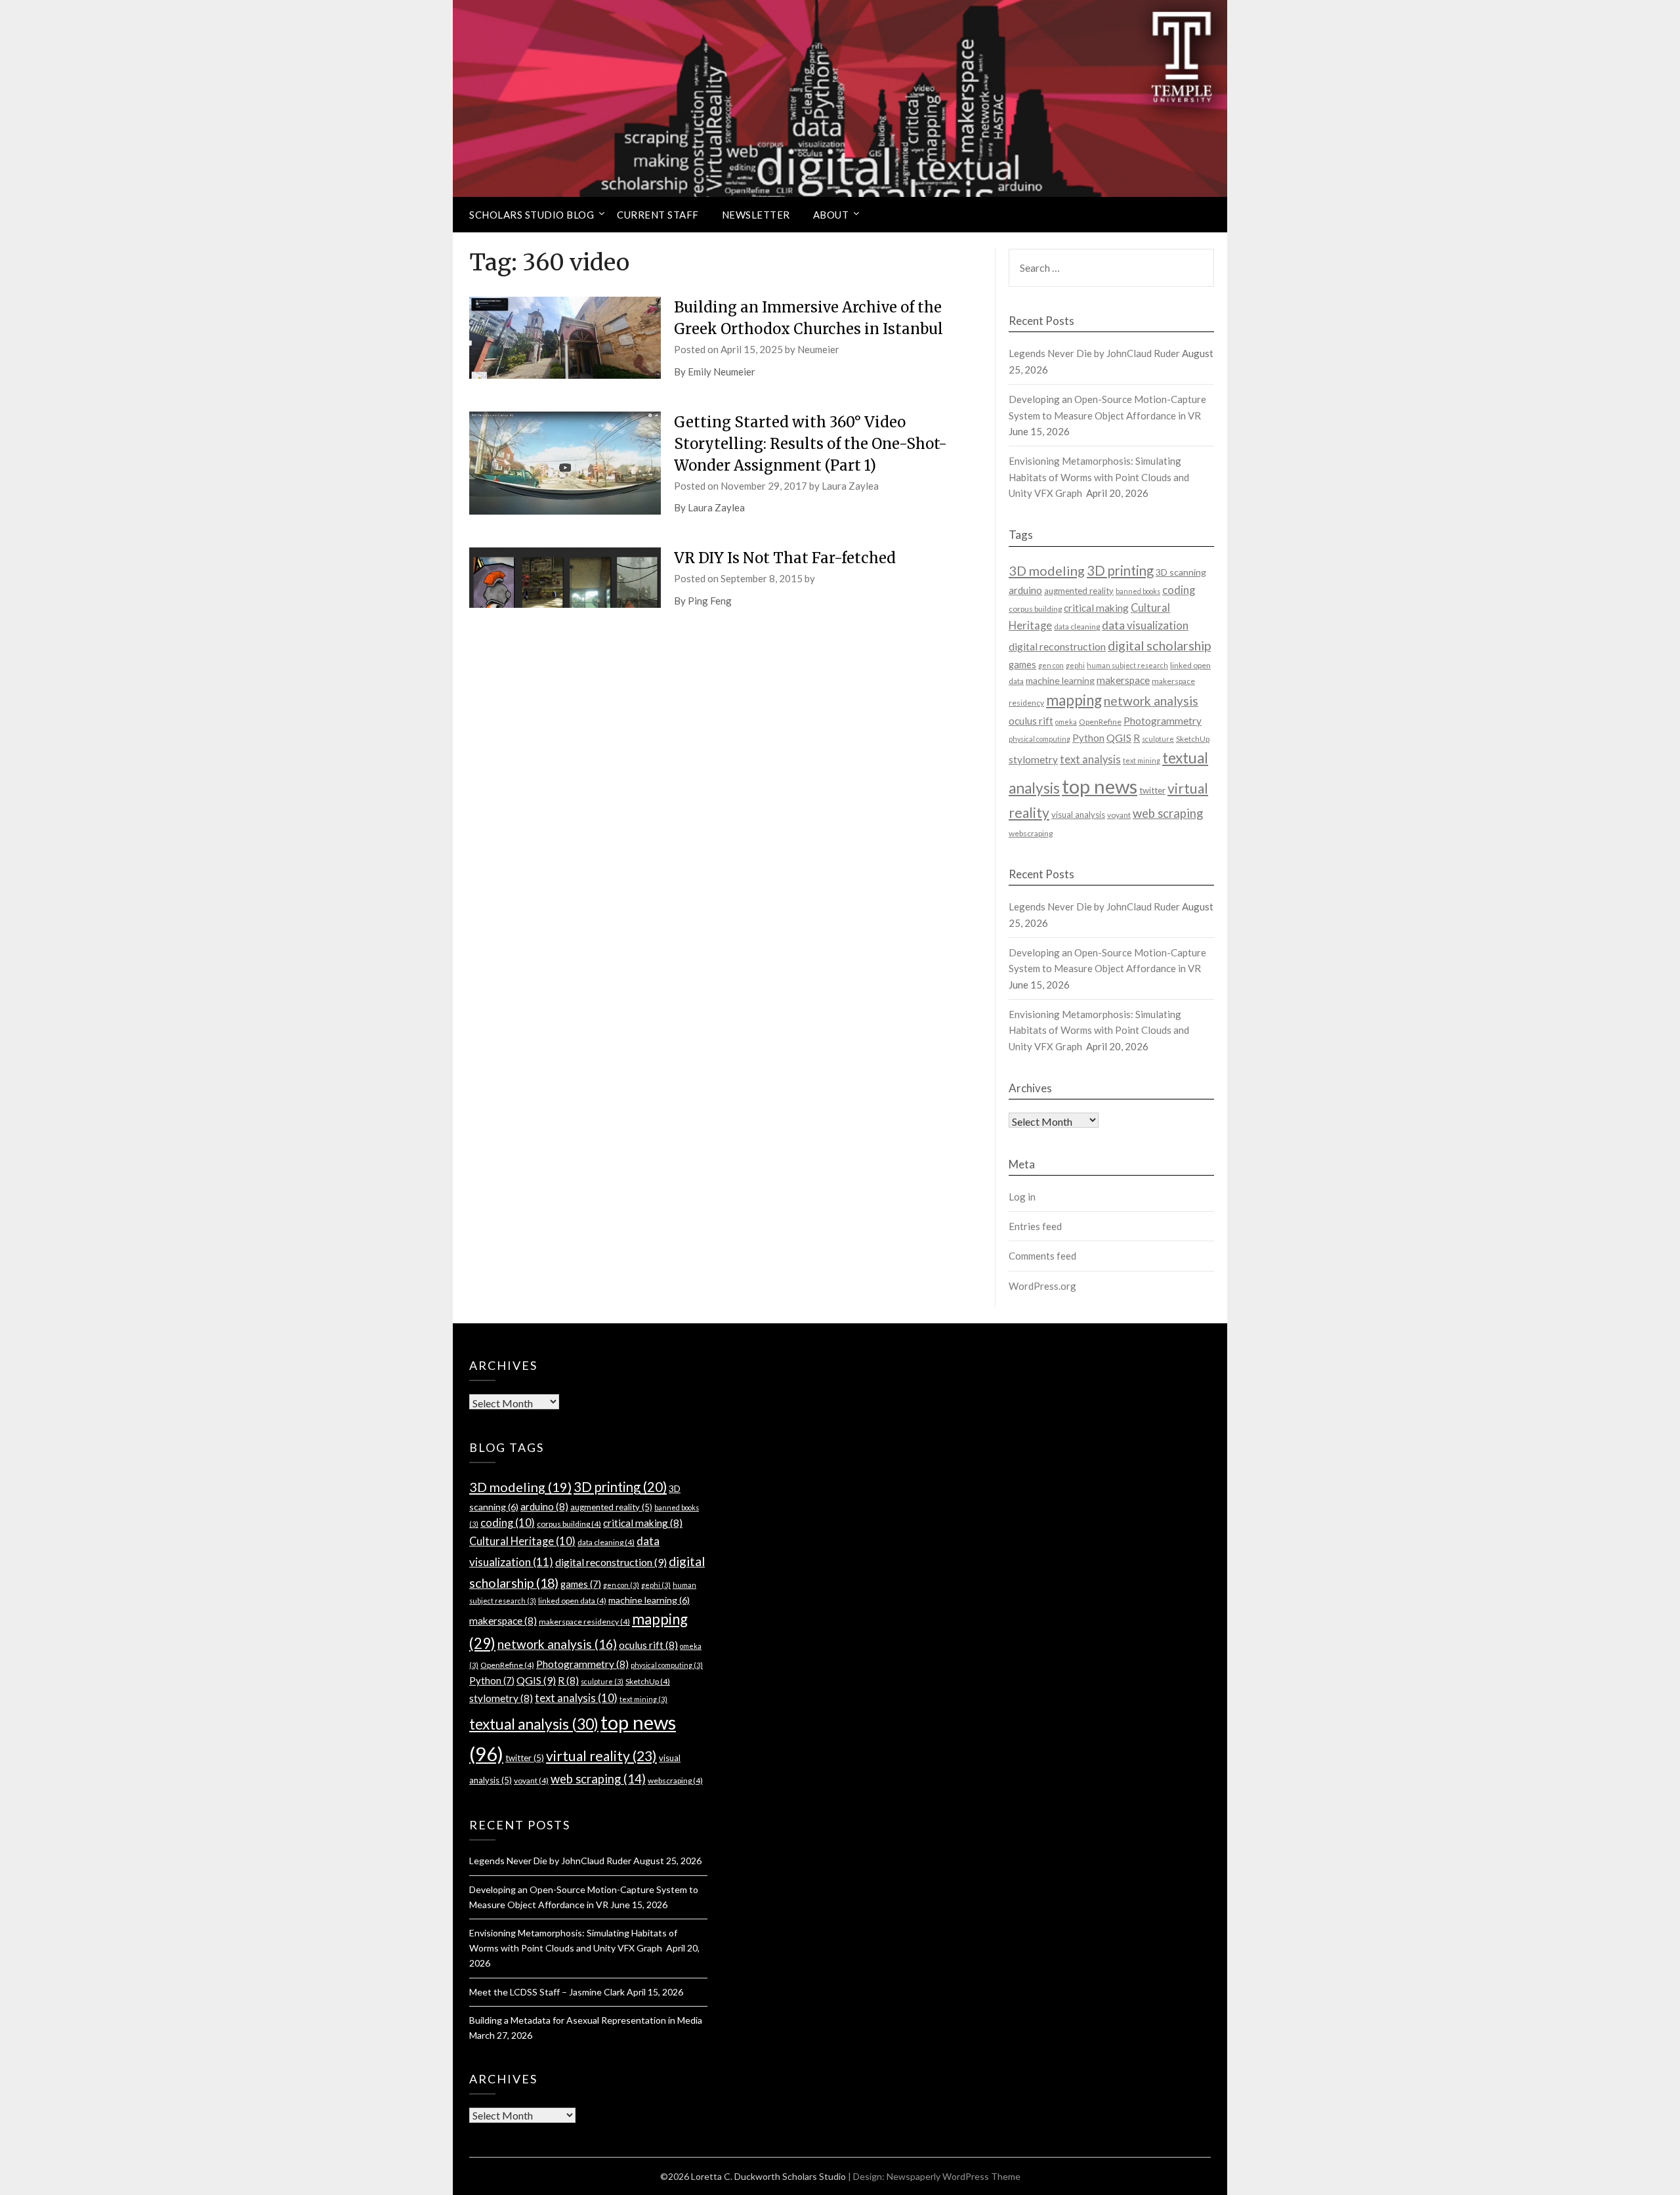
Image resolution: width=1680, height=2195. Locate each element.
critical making (1096, 608)
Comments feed (1042, 1256)
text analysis (1090, 759)
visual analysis (1078, 815)
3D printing (1120, 570)
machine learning (1060, 680)
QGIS (1119, 737)
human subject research (1127, 665)
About (831, 215)
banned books (1138, 591)
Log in (1022, 1197)
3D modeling (1047, 570)
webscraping (1031, 833)
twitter (1152, 790)
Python (1088, 738)
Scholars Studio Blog (532, 215)
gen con (1051, 665)
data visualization (1145, 625)
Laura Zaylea (850, 486)
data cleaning (1077, 627)
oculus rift (1031, 721)
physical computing (1039, 739)
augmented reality (1079, 591)
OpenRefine (1100, 722)
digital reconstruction (1057, 646)
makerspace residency (584, 1622)
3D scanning (1181, 572)
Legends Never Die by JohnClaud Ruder (1094, 353)
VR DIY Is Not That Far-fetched (785, 558)
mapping (1074, 700)
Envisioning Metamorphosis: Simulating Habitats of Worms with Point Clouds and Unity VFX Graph (1099, 477)
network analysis (1151, 701)
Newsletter (756, 215)
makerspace (1123, 680)
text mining (1142, 760)
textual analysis (534, 1724)
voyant (1119, 815)
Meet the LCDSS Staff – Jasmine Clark (547, 1992)
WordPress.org (1042, 1286)
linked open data (572, 1601)
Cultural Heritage (522, 1541)
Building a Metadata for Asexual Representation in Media (586, 2020)
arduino (1025, 590)
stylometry (1033, 759)
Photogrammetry (1163, 721)
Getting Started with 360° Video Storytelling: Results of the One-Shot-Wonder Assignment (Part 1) (810, 444)
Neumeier (818, 349)
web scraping (1168, 813)
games (1022, 665)
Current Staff (658, 215)
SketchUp (1193, 739)
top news (1100, 786)
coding (1179, 590)
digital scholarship (1159, 645)
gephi (1075, 665)
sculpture (1158, 739)
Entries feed (1035, 1226)
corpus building (1035, 609)
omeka (1066, 722)
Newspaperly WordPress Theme (954, 2176)
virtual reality (601, 1756)
